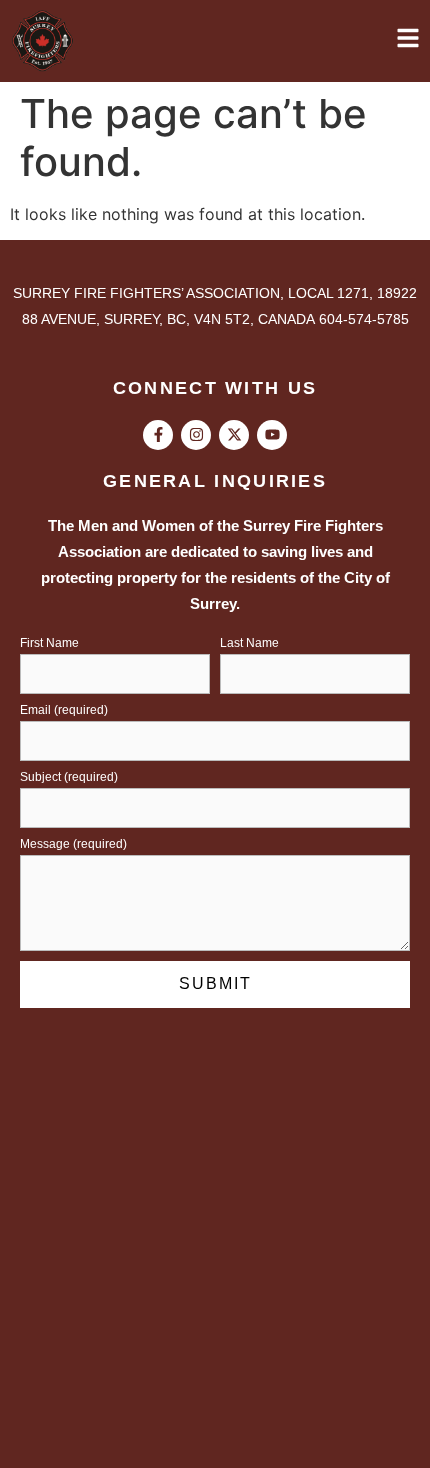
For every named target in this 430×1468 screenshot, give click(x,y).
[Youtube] (272, 435)
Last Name (249, 643)
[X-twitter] (234, 435)
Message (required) (73, 844)
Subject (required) (69, 777)
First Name (49, 643)
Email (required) (64, 710)
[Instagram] (196, 435)
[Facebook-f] (158, 435)
